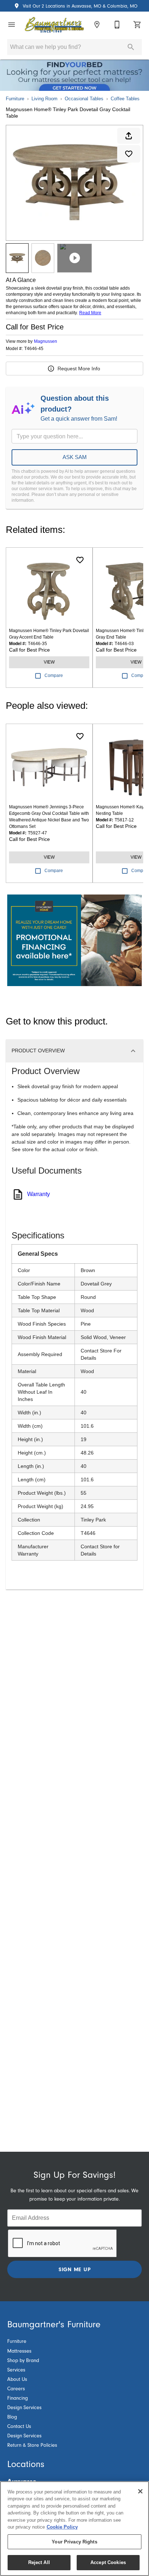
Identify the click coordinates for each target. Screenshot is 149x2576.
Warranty (39, 1194)
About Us (17, 2379)
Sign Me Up (75, 2269)
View (49, 662)
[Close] (140, 2491)
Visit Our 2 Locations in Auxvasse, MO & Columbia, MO (79, 6)
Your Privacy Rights (74, 2542)
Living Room (44, 99)
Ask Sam (75, 457)
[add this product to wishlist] (129, 154)
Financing (18, 2398)
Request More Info (79, 369)
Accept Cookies (108, 2562)
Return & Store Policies (32, 2445)
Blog (12, 2417)
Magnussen (46, 341)
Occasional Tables (84, 99)
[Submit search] (131, 47)
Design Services (24, 2408)
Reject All (39, 2562)
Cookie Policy (62, 2527)
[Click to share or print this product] (129, 136)
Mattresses (19, 2351)
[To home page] (54, 25)
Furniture (15, 99)
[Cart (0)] (137, 25)
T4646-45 (34, 349)
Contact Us (19, 2426)
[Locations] (97, 25)
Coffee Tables (125, 99)
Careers (16, 2389)
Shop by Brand (23, 2361)
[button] (12, 25)
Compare (54, 675)
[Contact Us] (117, 25)
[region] (74, 2529)
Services (16, 2370)
